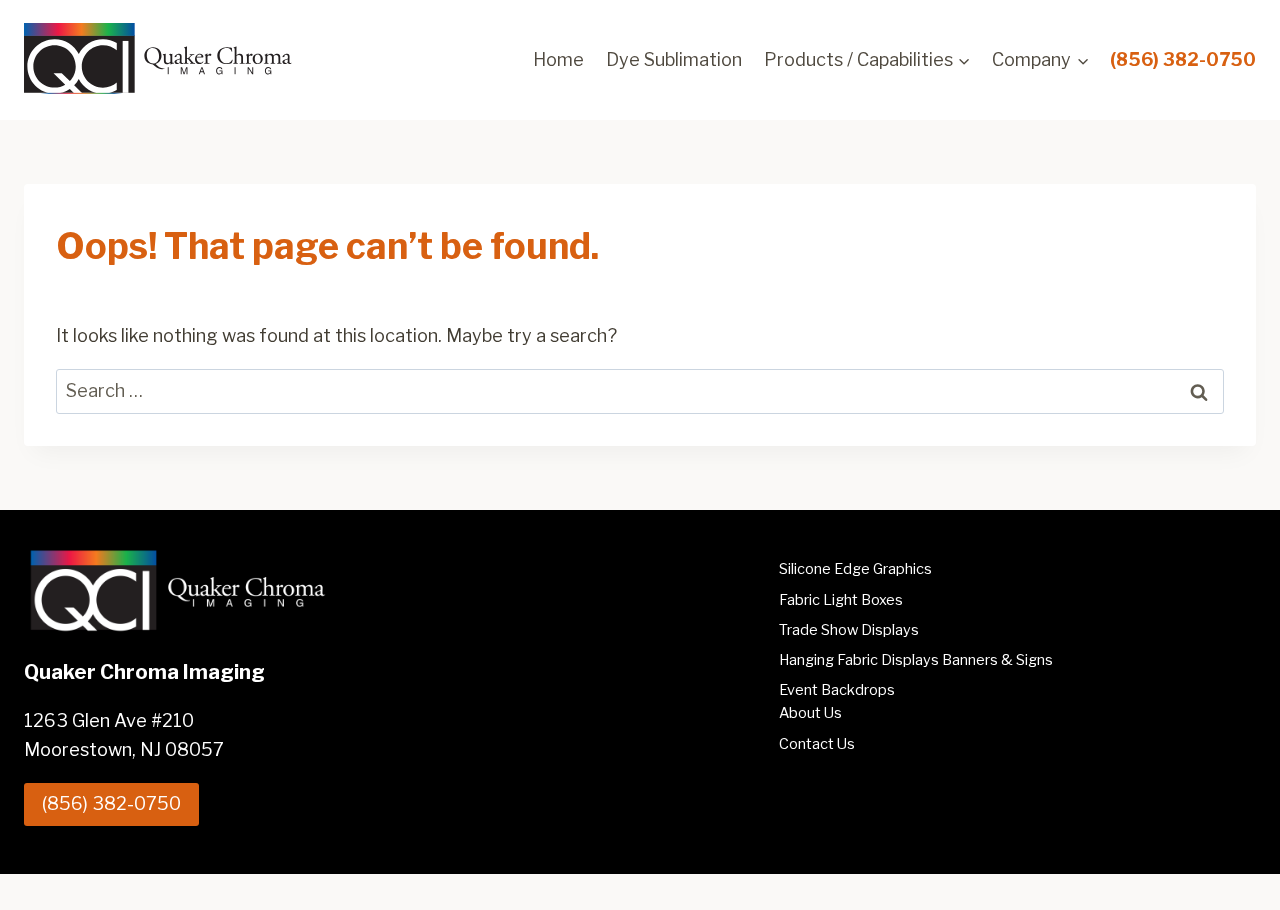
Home (558, 59)
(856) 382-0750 (1183, 59)
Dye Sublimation (674, 59)
